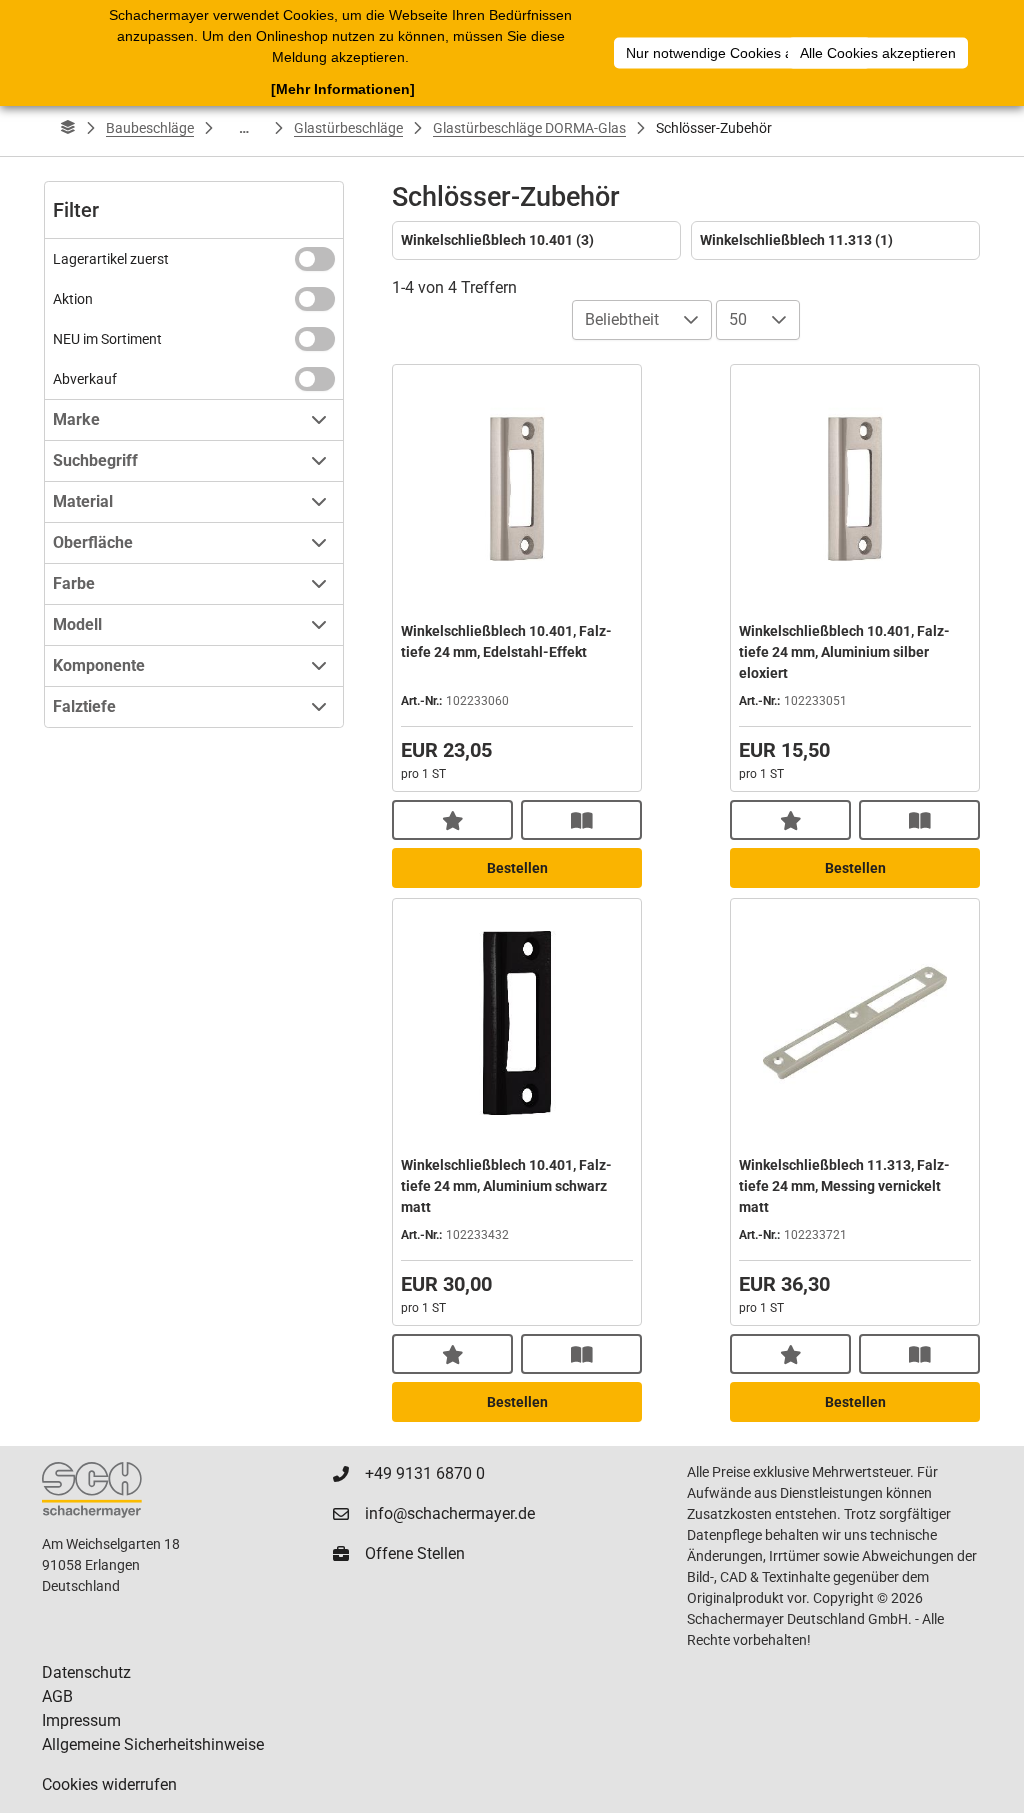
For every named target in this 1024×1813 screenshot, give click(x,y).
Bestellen (517, 868)
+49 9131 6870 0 (425, 1473)
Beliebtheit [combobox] (622, 319)
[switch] (315, 259)
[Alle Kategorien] (68, 128)
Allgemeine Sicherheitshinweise (153, 1744)
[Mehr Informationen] (343, 89)
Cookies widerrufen (109, 1784)
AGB (57, 1696)
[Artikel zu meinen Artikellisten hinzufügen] (452, 820)
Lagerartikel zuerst (111, 259)
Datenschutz (86, 1672)
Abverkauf (85, 379)
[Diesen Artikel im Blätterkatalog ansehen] (581, 820)
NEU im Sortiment (107, 339)
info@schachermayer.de (450, 1513)
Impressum (81, 1720)
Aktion (73, 299)
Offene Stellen (415, 1553)
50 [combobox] (738, 319)
